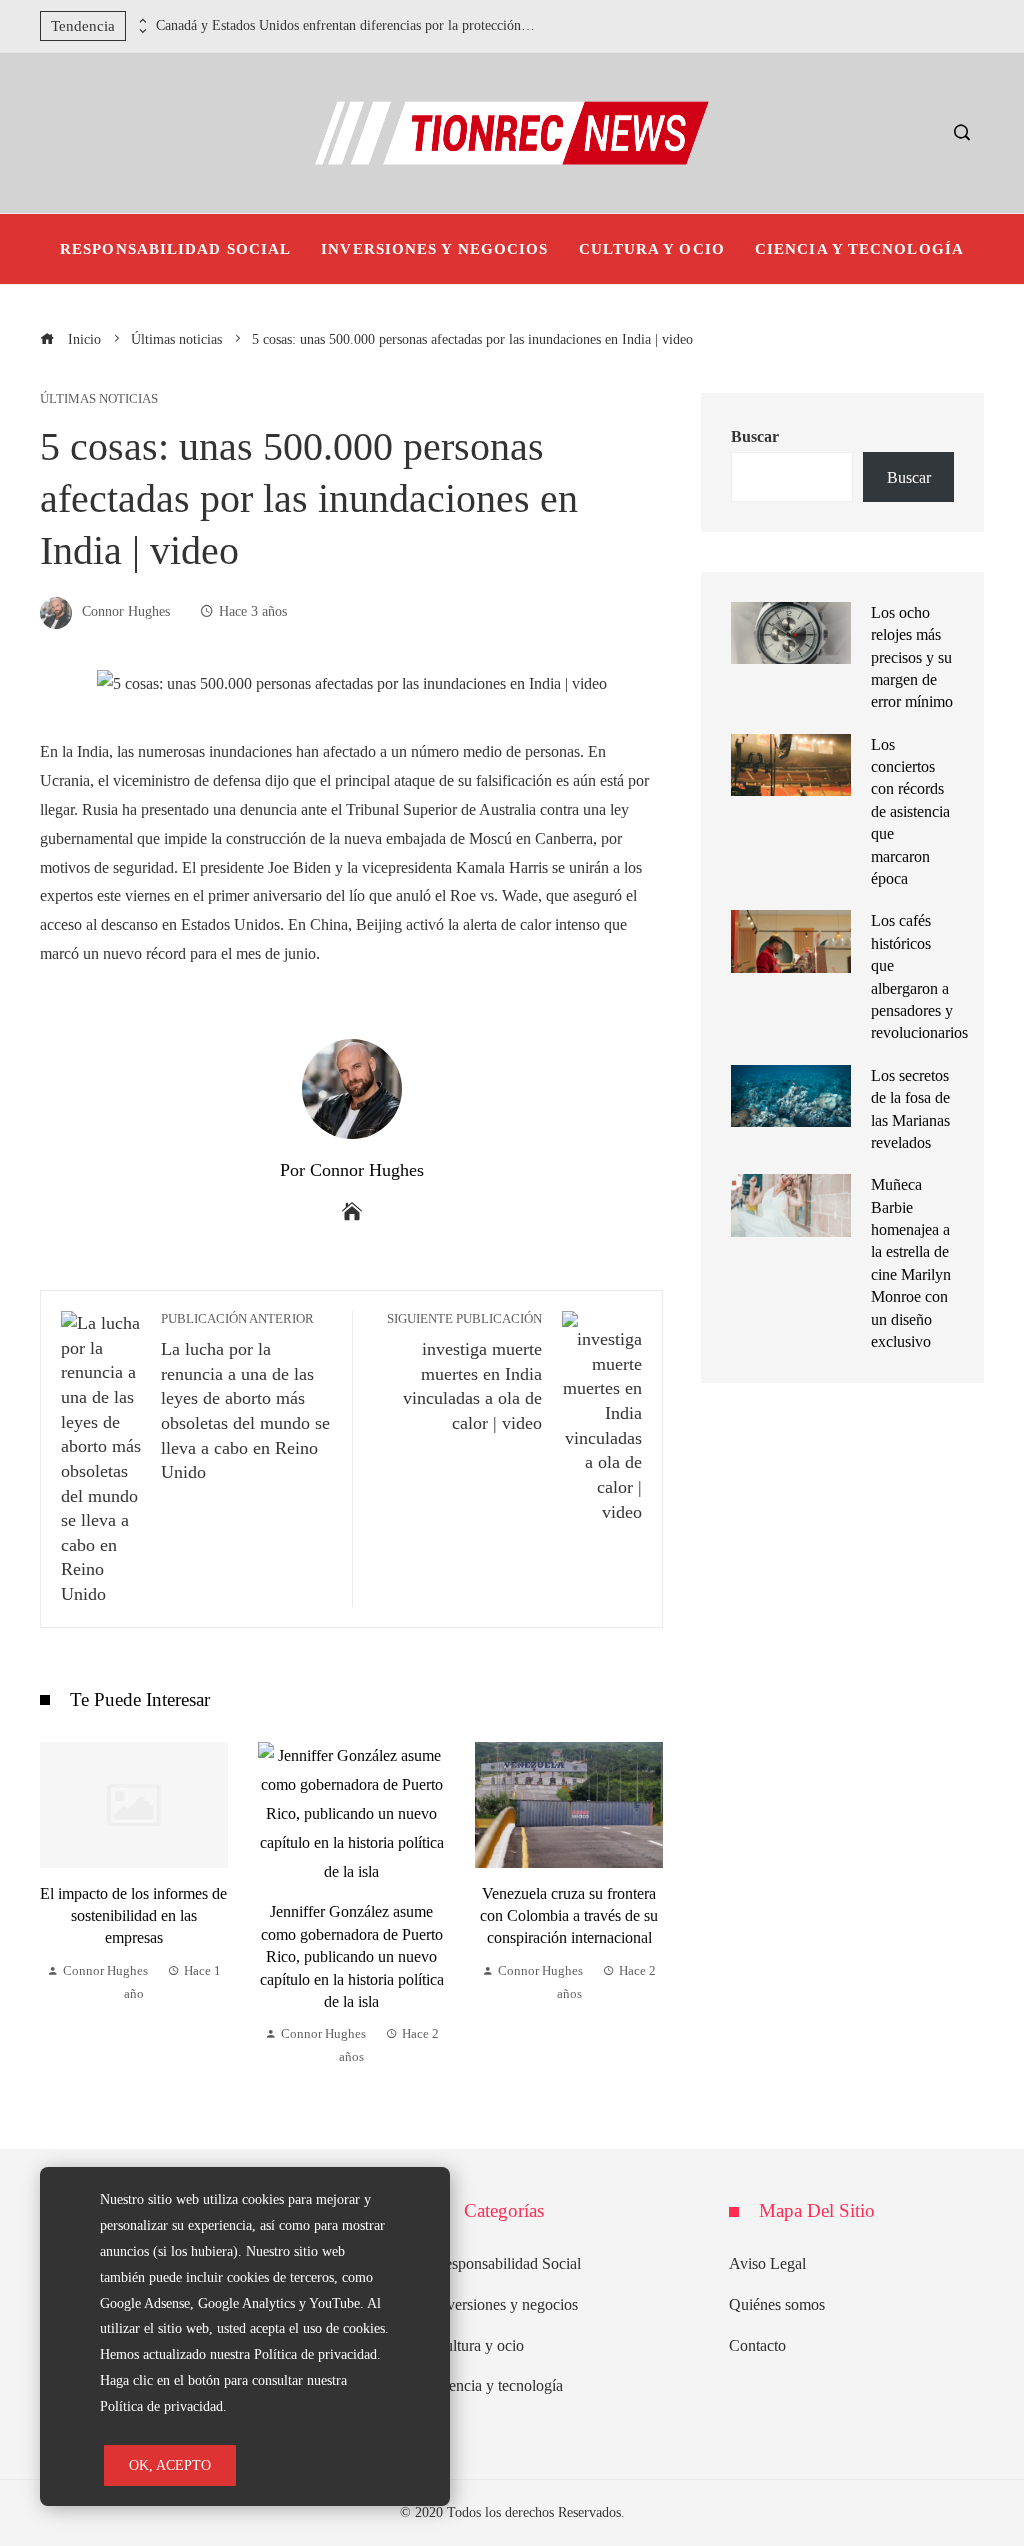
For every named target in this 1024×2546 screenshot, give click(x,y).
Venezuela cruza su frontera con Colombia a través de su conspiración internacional (569, 1916)
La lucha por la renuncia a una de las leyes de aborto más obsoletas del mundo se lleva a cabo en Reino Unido (245, 1397)
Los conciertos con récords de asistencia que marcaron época (910, 811)
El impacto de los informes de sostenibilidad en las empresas (133, 1916)
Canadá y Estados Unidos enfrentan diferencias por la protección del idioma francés (346, 25)
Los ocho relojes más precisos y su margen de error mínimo (912, 657)
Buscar (755, 436)
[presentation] (141, 21)
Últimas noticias (99, 399)
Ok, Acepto (170, 2465)
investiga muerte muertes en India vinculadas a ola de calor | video (464, 1372)
